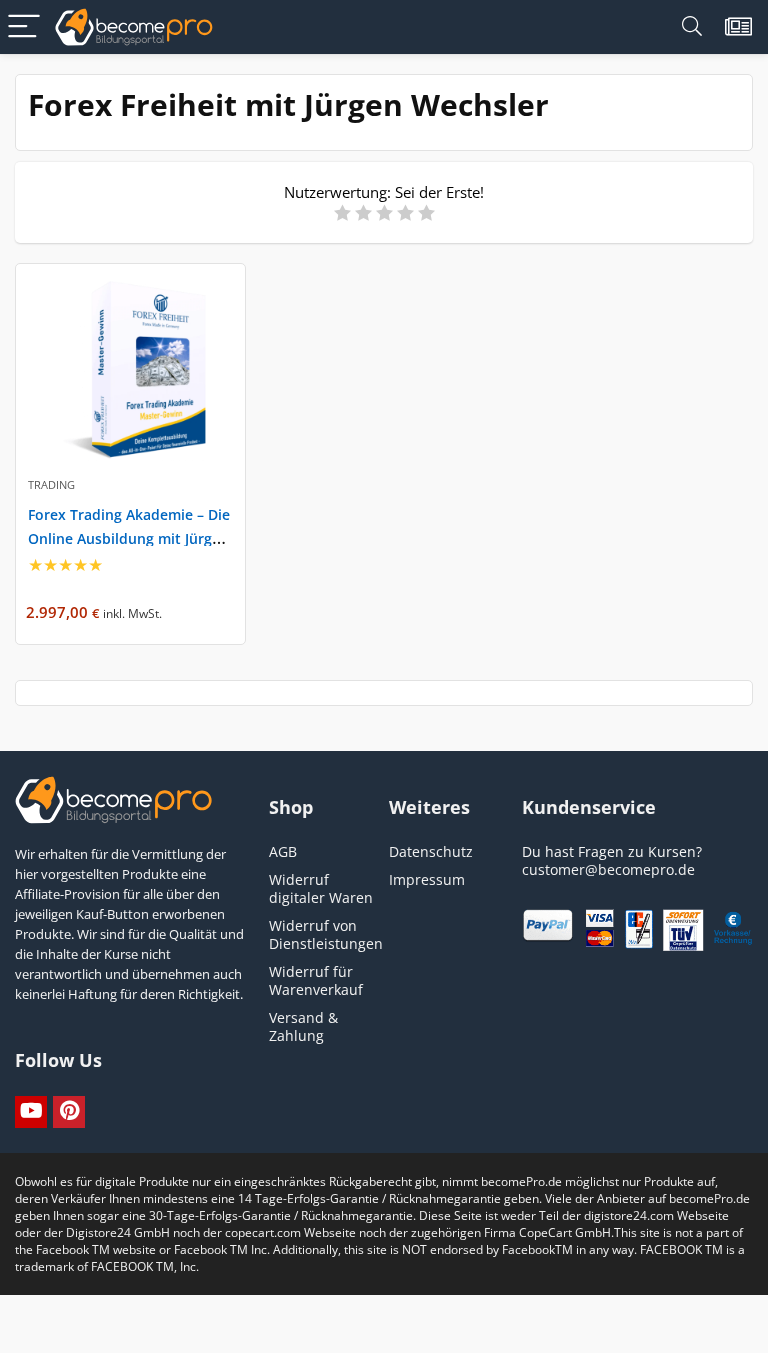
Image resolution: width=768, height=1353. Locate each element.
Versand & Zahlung (303, 1026)
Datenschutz (431, 851)
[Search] (692, 27)
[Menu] (24, 27)
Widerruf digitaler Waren (321, 888)
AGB (283, 851)
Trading (51, 484)
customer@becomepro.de (608, 869)
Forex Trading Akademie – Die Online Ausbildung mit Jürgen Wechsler (129, 538)
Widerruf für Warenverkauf (316, 980)
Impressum (427, 879)
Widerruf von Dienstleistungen (326, 934)
